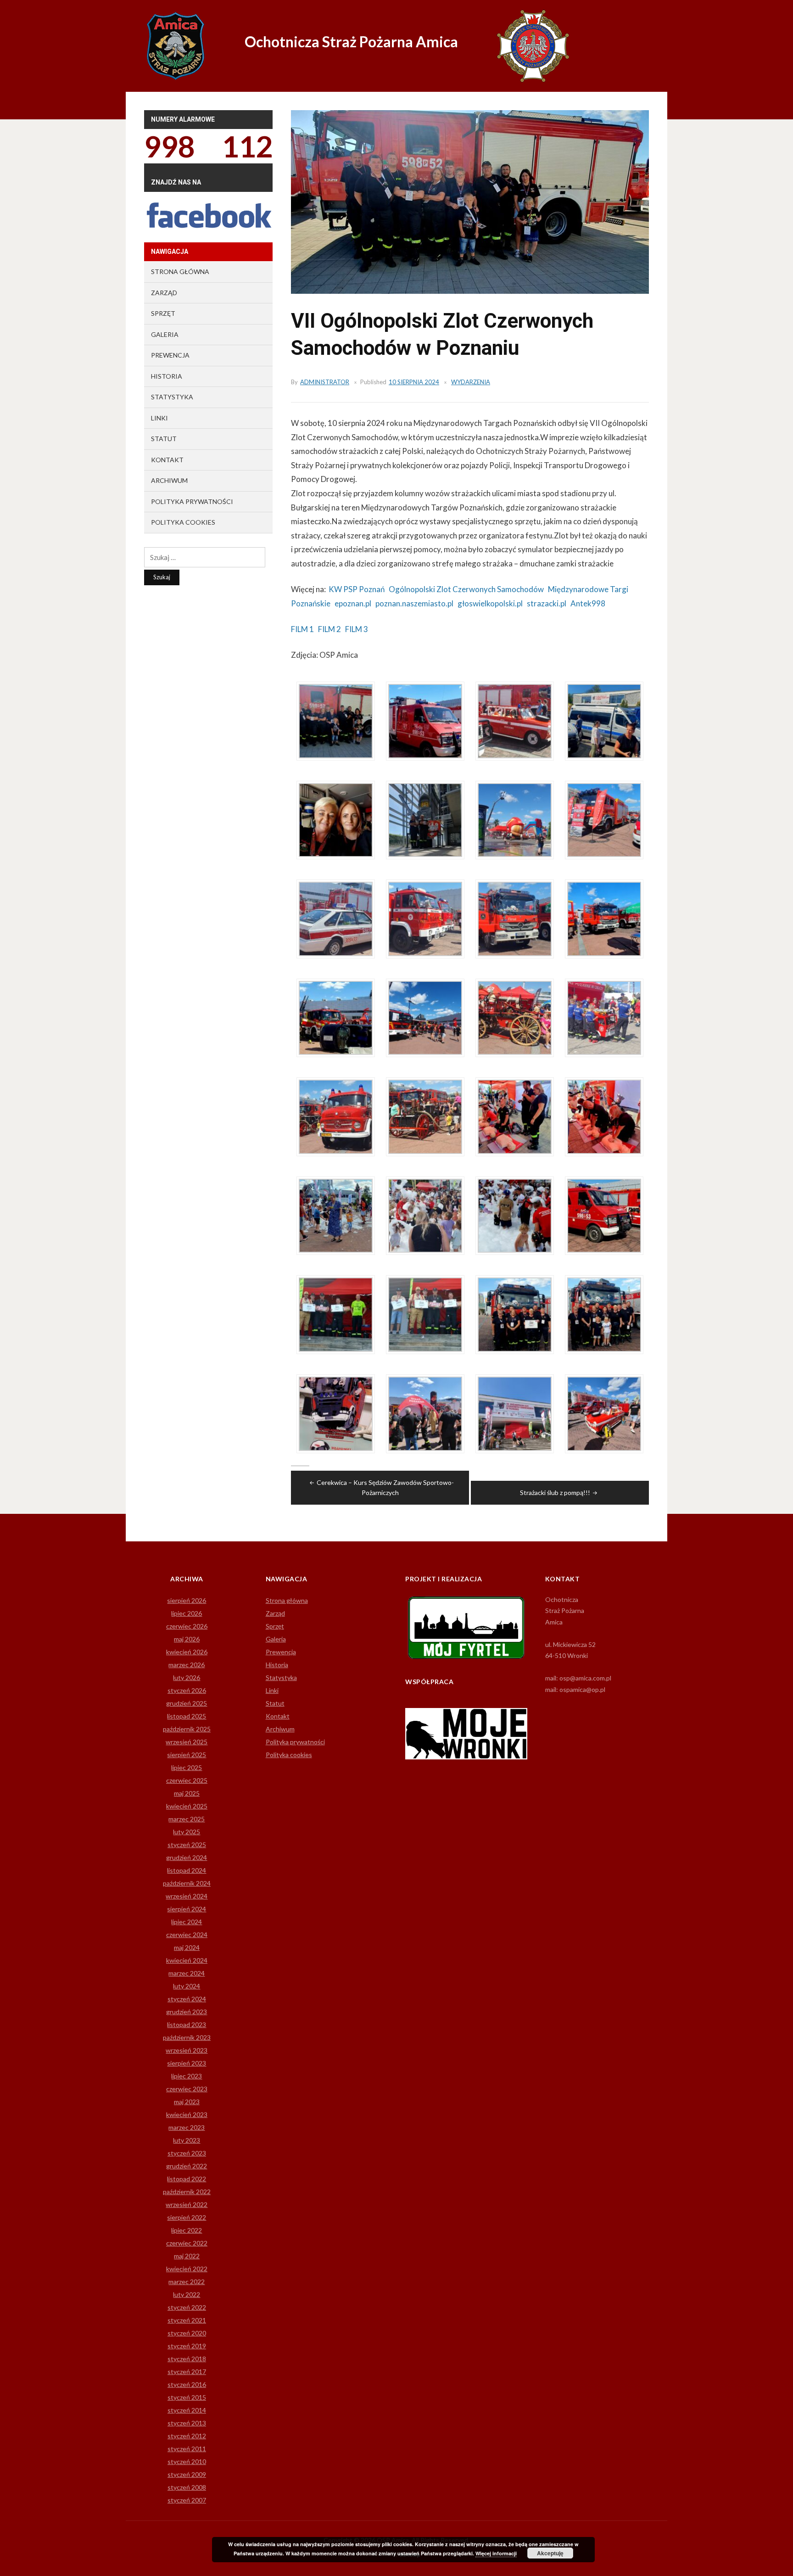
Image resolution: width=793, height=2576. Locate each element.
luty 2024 (187, 1986)
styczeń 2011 (187, 2449)
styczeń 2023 (187, 2153)
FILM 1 (302, 629)
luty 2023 (187, 2140)
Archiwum (169, 480)
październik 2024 (187, 1883)
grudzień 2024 (187, 1857)
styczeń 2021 (187, 2320)
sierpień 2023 (187, 2063)
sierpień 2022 (187, 2217)
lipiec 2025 (187, 1767)
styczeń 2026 (187, 1690)
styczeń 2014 (187, 2410)
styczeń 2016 (187, 2384)
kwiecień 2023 (187, 2114)
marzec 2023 (187, 2127)
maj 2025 (187, 1793)
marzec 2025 (187, 1819)
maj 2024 (187, 1947)
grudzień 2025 (187, 1703)
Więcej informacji (496, 2553)
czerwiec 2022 (187, 2243)
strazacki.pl (547, 603)
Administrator (325, 382)
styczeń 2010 (187, 2461)
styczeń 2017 (187, 2372)
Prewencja (170, 355)
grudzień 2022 (187, 2166)
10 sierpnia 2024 (414, 382)
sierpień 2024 (187, 1909)
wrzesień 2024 (187, 1896)
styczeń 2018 (187, 2359)
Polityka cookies (183, 522)
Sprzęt (163, 313)
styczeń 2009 (187, 2474)
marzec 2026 (187, 1665)
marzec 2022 (187, 2282)
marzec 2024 (187, 1973)
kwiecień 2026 (187, 1652)
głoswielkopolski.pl (490, 603)
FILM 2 (329, 629)
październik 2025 (187, 1729)
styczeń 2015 (187, 2397)
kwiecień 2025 (187, 1806)
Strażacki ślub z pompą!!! (555, 1492)
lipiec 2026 (187, 1613)
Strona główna (180, 272)
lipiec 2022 (187, 2230)
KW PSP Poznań (357, 589)
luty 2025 (187, 1832)
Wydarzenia (471, 382)
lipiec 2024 (187, 1922)
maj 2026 (187, 1639)
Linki (159, 418)
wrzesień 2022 (187, 2204)
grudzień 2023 (187, 2012)
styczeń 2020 (187, 2333)
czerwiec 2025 (187, 1780)
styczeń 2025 (187, 1845)
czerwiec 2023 (187, 2089)
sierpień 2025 (187, 1755)
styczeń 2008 (187, 2487)
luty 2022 (187, 2294)
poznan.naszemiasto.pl (414, 603)
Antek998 (588, 603)
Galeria (165, 334)
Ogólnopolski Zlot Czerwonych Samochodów (466, 589)
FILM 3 (357, 629)
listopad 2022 (187, 2179)
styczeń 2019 (187, 2346)
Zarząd (164, 293)
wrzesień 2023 (187, 2050)
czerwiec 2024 (187, 1935)
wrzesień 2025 (187, 1742)
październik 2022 (187, 2192)
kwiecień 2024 (187, 1960)
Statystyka (172, 397)
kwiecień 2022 (187, 2269)
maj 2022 (187, 2256)
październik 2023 (187, 2037)
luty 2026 (187, 1677)
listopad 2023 (187, 2024)
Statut (164, 439)
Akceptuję (550, 2553)
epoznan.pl (353, 603)
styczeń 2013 (187, 2423)
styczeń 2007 (187, 2500)
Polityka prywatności (192, 501)
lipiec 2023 (187, 2076)
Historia (167, 376)
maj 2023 (187, 2102)
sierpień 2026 (187, 1600)
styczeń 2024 (187, 1999)
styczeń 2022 (187, 2307)
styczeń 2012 (187, 2436)
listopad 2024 (187, 1870)
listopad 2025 (187, 1716)
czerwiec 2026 (187, 1626)
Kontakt (167, 460)
